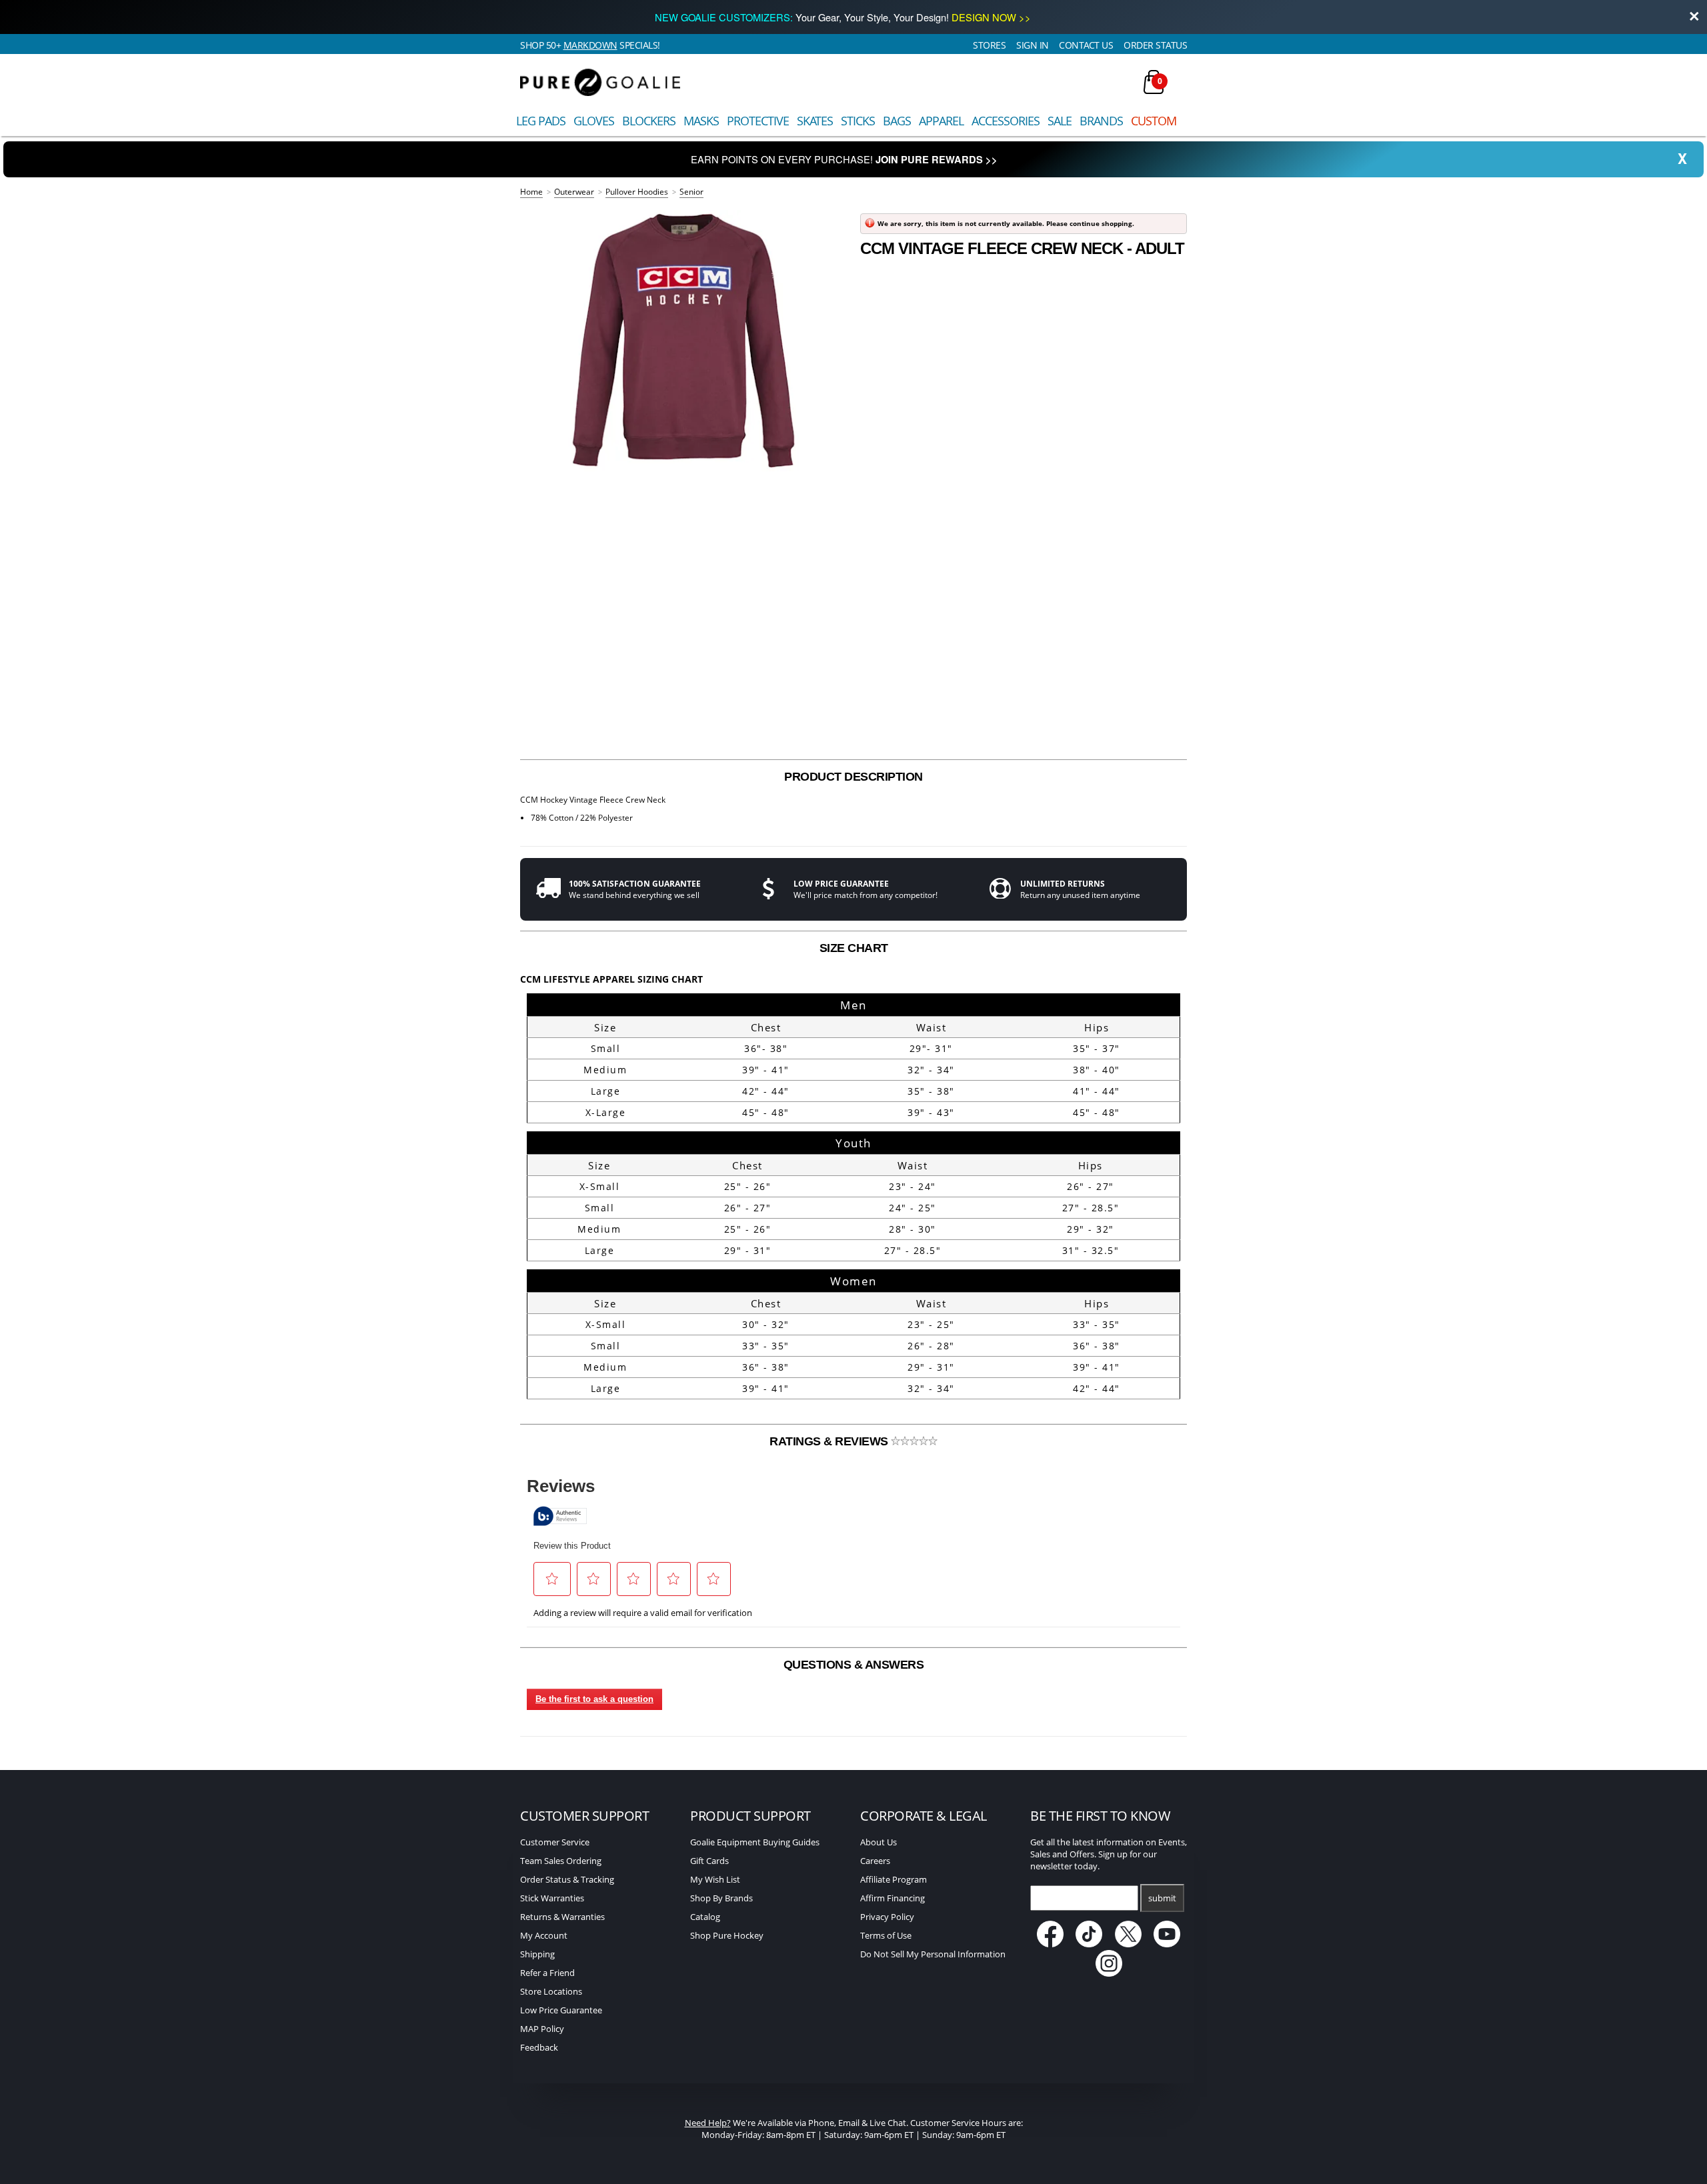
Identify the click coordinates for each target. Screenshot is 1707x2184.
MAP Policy (542, 2029)
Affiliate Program (894, 1879)
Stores (989, 45)
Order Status (1155, 45)
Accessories (1006, 121)
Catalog (705, 1917)
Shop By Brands (721, 1898)
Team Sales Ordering (561, 1861)
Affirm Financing (893, 1898)
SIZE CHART (854, 948)
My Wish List (715, 1879)
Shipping (537, 1954)
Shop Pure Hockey (727, 1935)
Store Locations (551, 1991)
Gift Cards (709, 1861)
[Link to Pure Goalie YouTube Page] (1168, 1944)
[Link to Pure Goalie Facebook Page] (1051, 1944)
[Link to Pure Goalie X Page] (1129, 1944)
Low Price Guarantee (561, 2010)
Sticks (858, 121)
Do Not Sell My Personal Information (933, 1954)
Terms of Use (886, 1935)
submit (1162, 1898)
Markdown (590, 45)
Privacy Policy (887, 1917)
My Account (544, 1935)
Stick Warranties (552, 1898)
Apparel (941, 121)
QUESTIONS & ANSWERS (854, 1665)
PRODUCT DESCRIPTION (853, 777)
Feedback (539, 2047)
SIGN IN (1033, 45)
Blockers (649, 121)
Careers (875, 1861)
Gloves (594, 121)
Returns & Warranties (562, 1917)
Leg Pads (541, 121)
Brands (1101, 121)
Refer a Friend (547, 1973)
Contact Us (1086, 45)
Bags (897, 121)
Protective (758, 121)
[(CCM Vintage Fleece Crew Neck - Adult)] (683, 341)
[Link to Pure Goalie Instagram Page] (1109, 1973)
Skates (815, 121)
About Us (879, 1842)
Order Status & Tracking (567, 1879)
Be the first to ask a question (594, 1699)
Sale (1060, 121)
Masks (701, 121)
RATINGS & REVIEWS (830, 1441)
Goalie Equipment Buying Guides (755, 1842)
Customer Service (555, 1842)
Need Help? (708, 2123)
